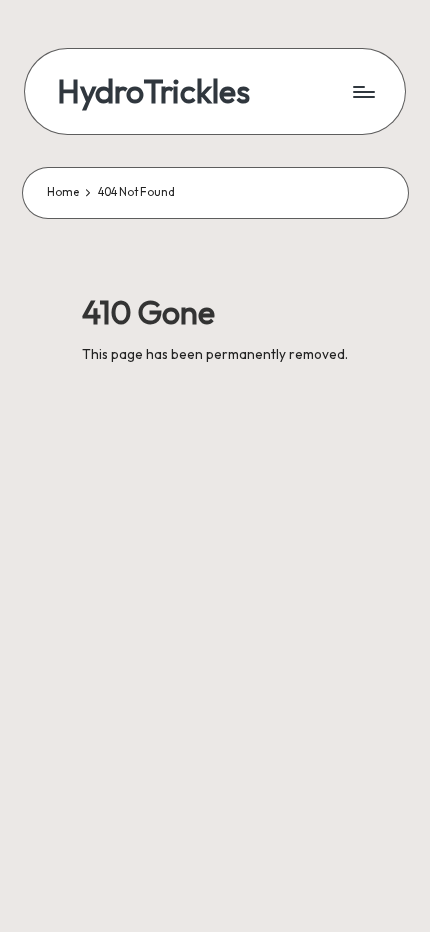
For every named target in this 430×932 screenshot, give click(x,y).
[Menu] (363, 91)
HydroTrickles (153, 91)
